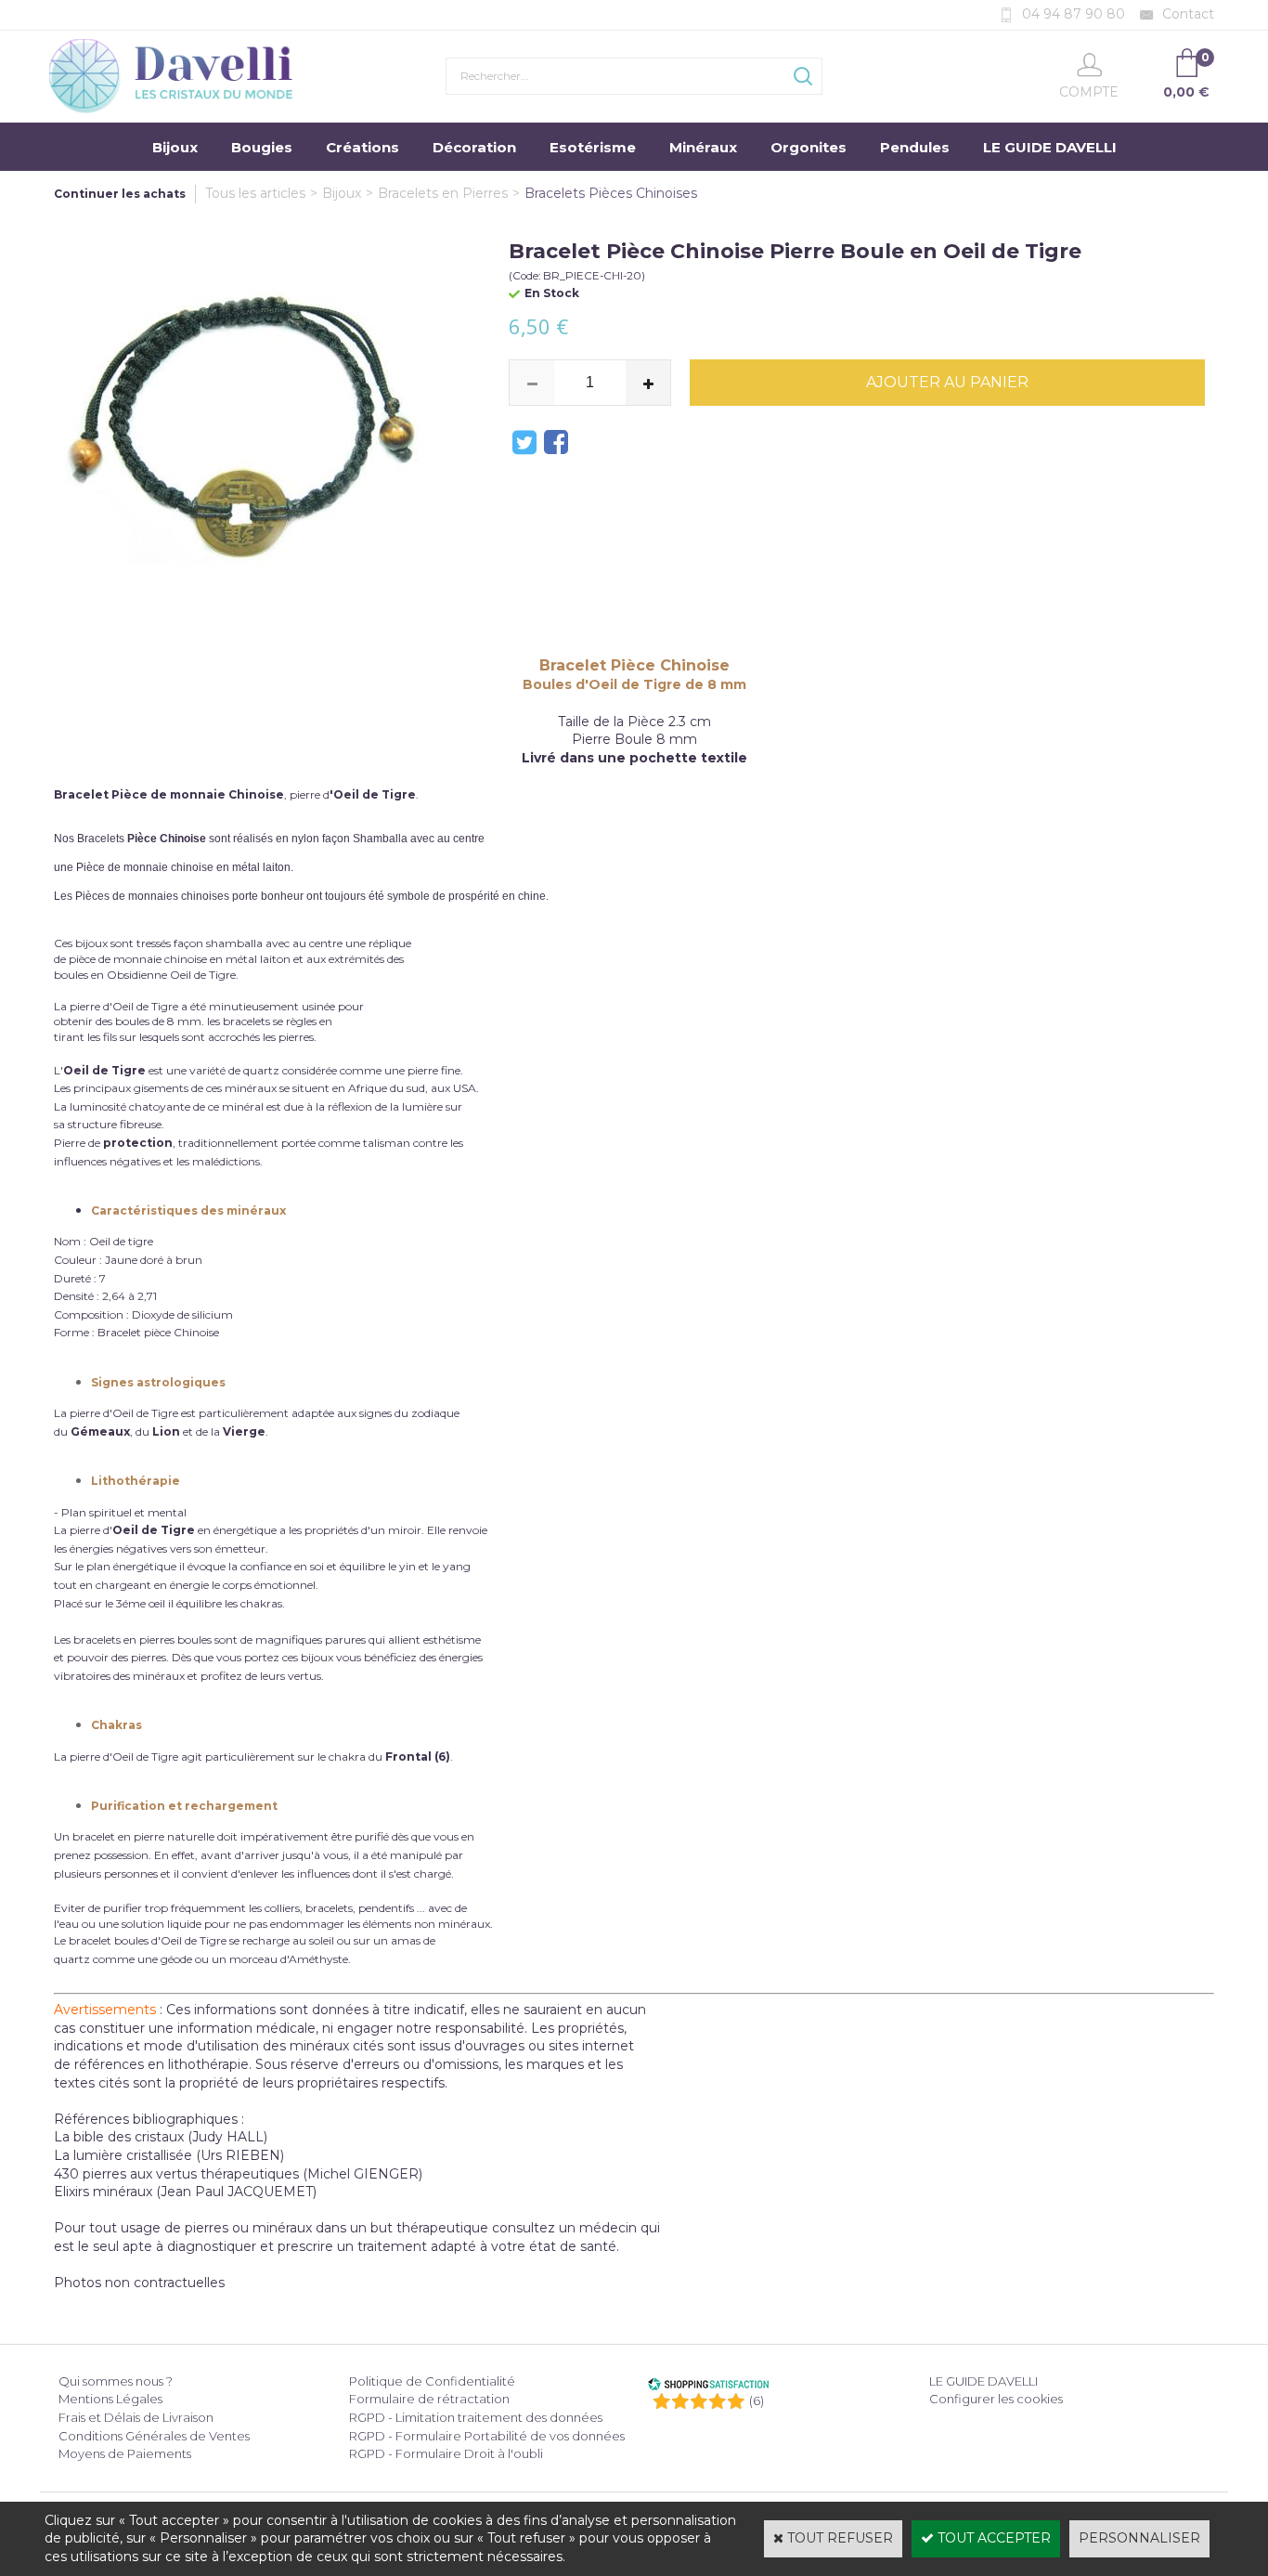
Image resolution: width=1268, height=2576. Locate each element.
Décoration (474, 147)
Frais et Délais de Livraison (136, 2417)
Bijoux (175, 147)
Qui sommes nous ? (116, 2381)
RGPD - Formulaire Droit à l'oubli (446, 2453)
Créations (362, 147)
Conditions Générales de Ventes (154, 2436)
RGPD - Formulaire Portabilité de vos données (487, 2436)
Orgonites (809, 147)
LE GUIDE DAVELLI (1050, 147)
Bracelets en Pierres (443, 193)
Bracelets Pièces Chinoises (611, 193)
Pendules (915, 147)
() (757, 2400)
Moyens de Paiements (125, 2453)
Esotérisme (593, 147)
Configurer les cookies (996, 2399)
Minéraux (703, 147)
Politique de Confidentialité (432, 2381)
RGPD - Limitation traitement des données (476, 2417)
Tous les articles (255, 193)
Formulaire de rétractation (429, 2399)
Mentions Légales (110, 2399)
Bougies (262, 147)
